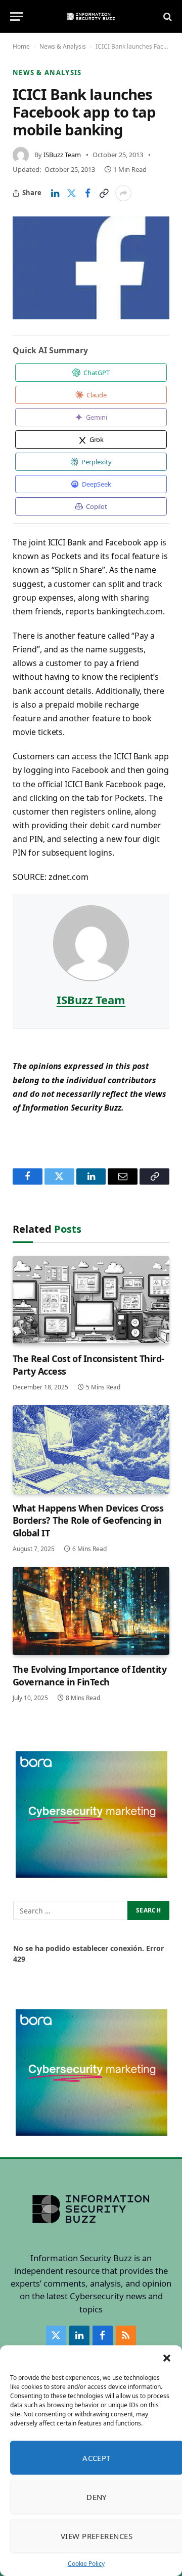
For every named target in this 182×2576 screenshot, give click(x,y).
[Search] (167, 16)
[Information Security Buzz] (91, 16)
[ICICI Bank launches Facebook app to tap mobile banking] (91, 268)
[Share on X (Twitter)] (71, 193)
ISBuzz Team (62, 155)
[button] (167, 2358)
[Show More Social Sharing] (123, 193)
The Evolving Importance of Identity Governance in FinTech (89, 1675)
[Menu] (17, 16)
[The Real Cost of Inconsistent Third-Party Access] (91, 1300)
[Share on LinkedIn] (55, 193)
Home (21, 46)
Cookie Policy (86, 2564)
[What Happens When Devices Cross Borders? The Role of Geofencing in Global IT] (91, 1449)
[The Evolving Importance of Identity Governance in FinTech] (91, 1611)
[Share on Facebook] (87, 193)
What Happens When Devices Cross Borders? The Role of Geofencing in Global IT (88, 1520)
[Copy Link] (104, 193)
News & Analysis (63, 46)
